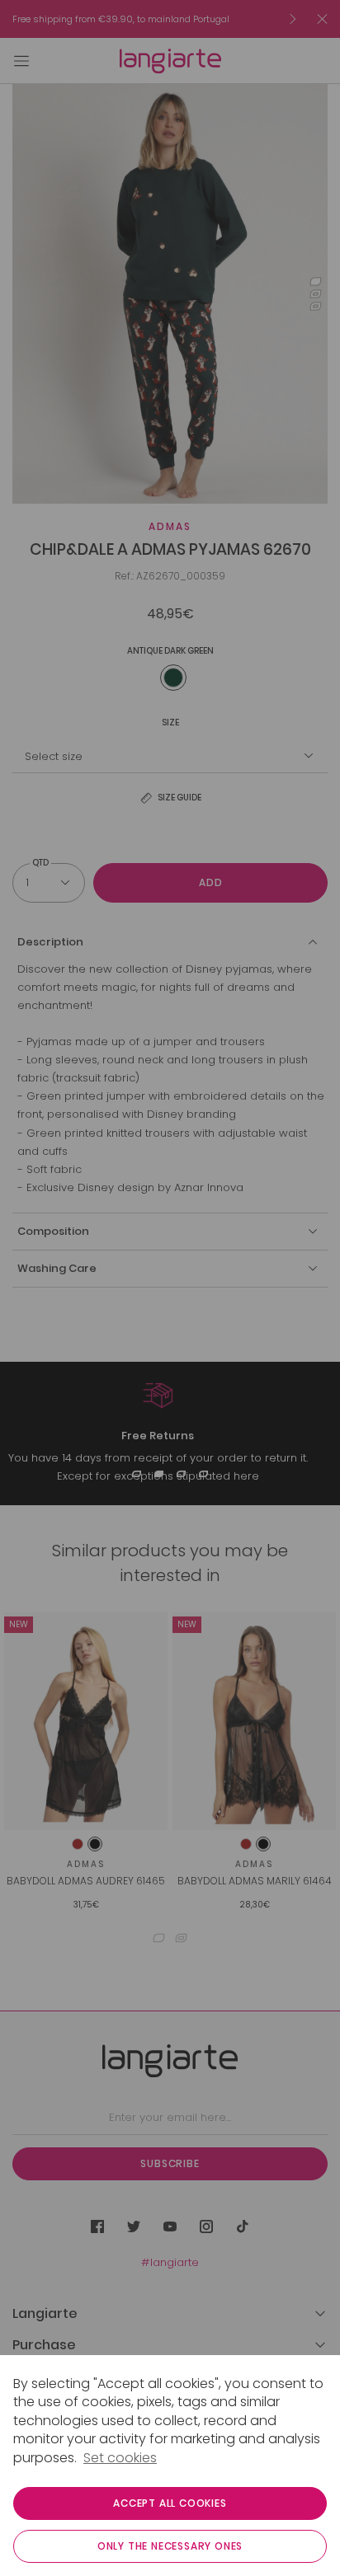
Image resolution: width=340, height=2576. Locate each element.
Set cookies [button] (120, 2458)
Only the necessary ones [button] (170, 2546)
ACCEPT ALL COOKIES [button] (170, 2503)
